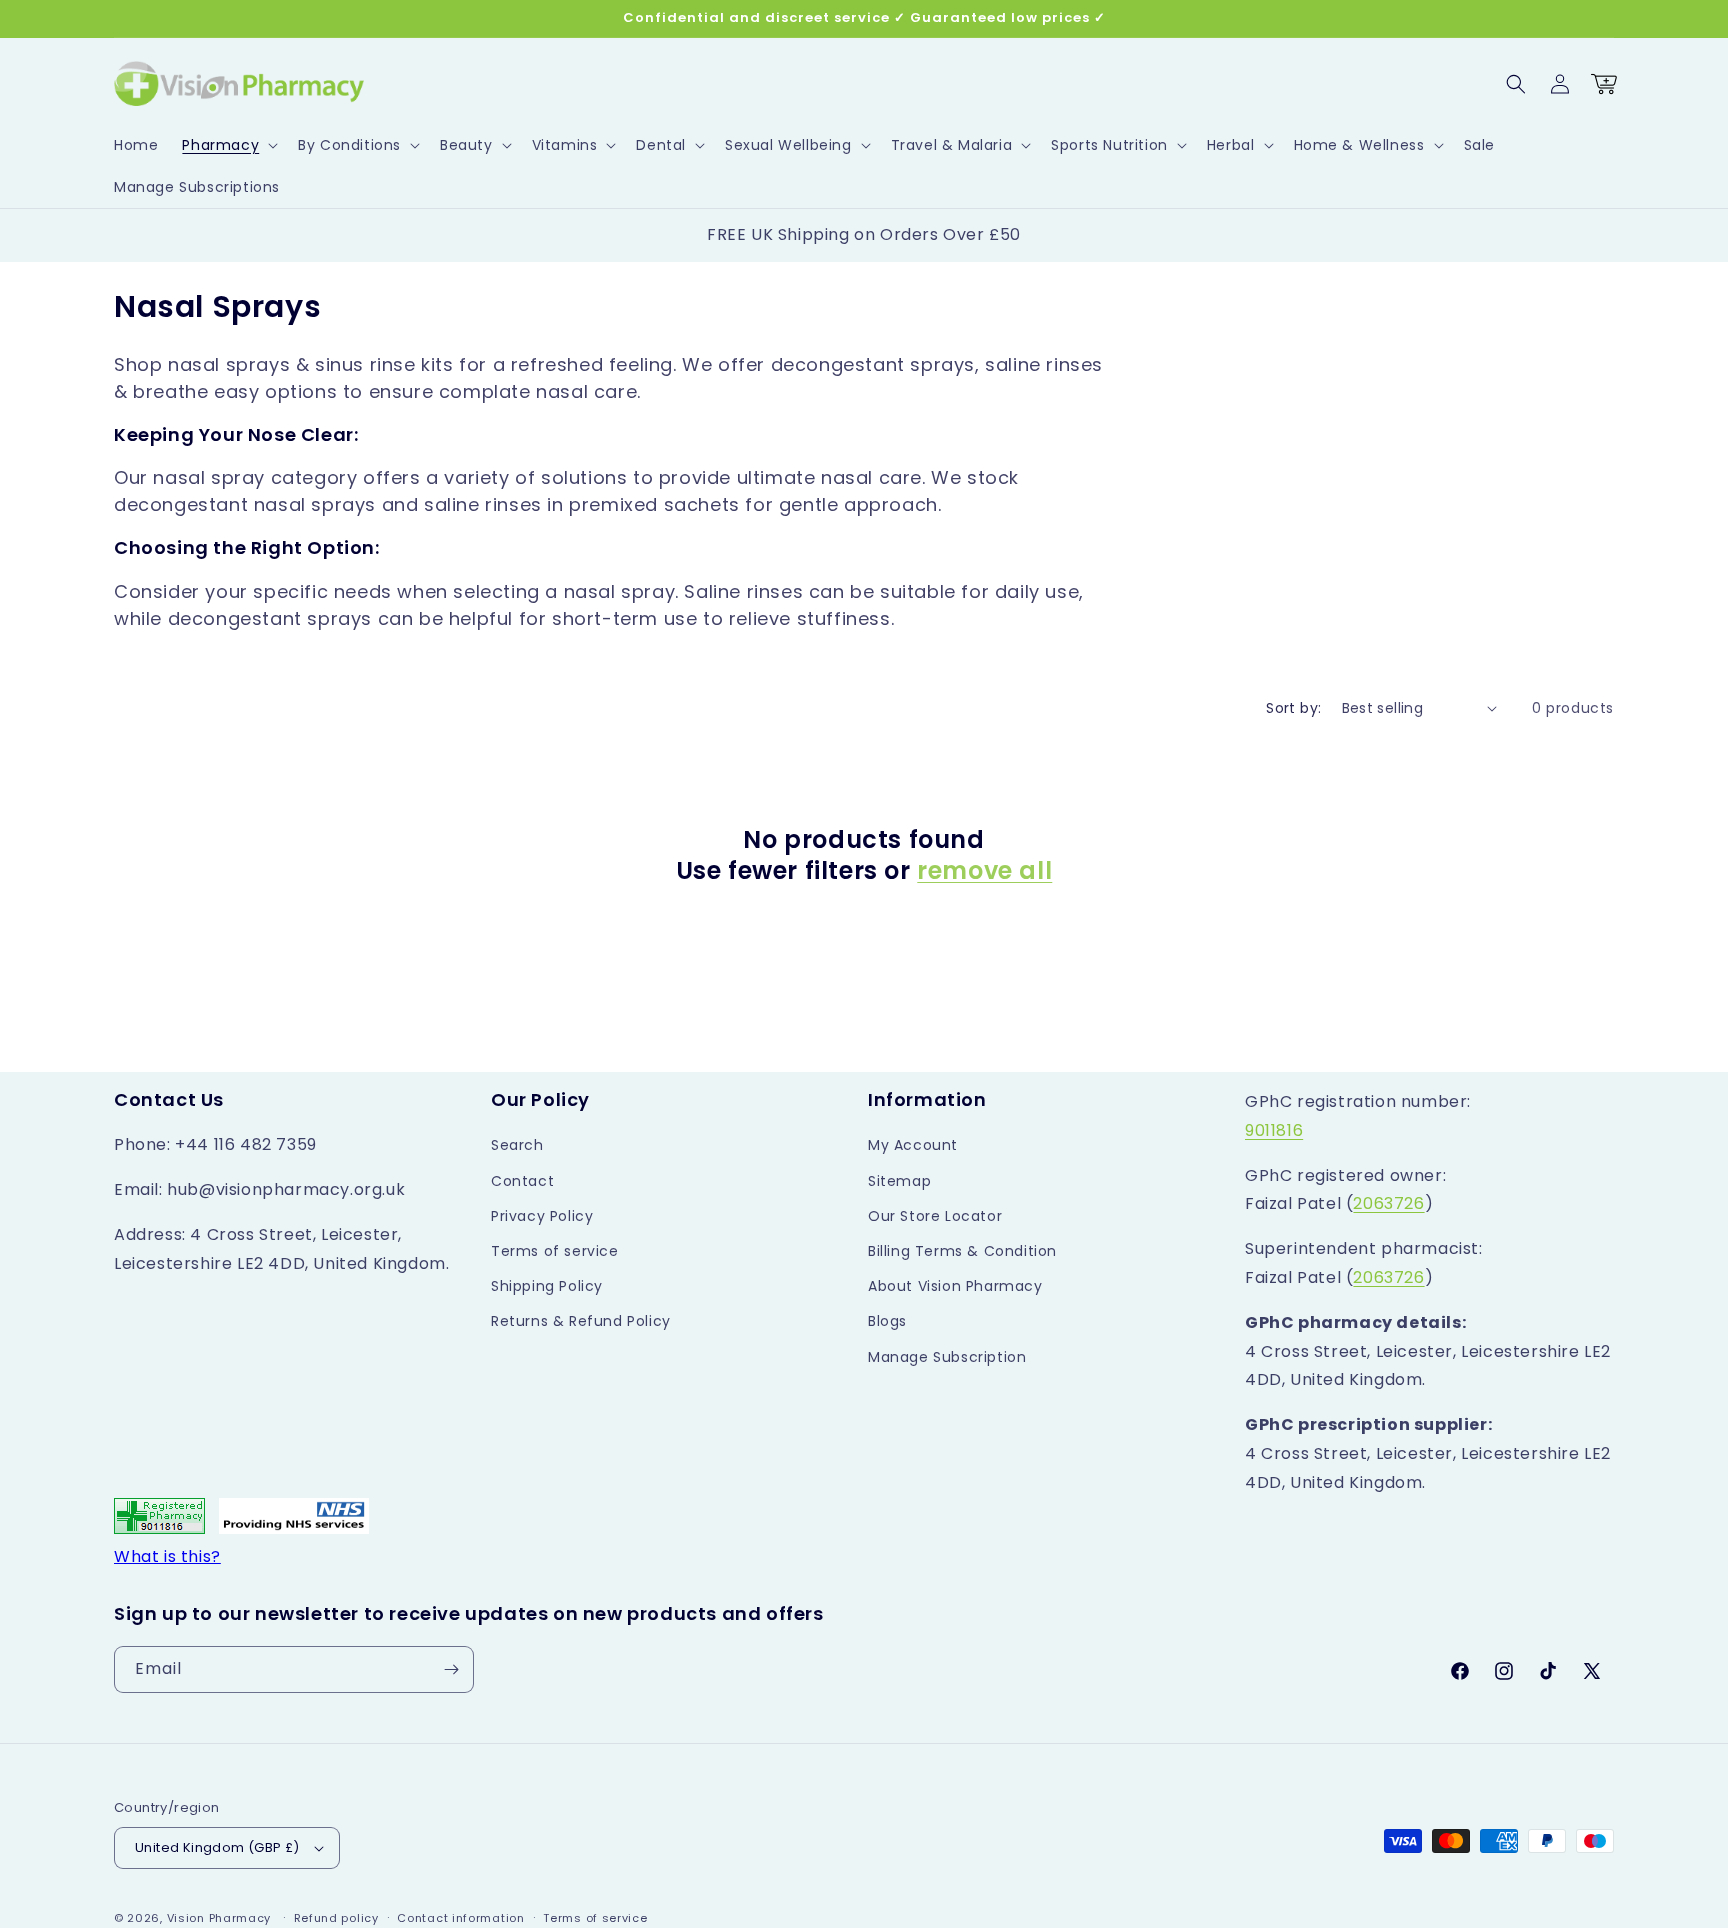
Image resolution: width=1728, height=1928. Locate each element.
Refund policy (336, 1918)
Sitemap (899, 1181)
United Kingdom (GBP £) (217, 1847)
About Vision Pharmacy (955, 1286)
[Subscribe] (451, 1669)
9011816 (1274, 1130)
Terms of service (555, 1251)
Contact (522, 1181)
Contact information (460, 1918)
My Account (913, 1145)
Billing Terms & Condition (962, 1251)
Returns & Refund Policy (581, 1321)
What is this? (167, 1556)
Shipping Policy (547, 1286)
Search (517, 1145)
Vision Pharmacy (219, 1918)
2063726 (1388, 1203)
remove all (984, 870)
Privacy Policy (542, 1216)
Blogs (887, 1321)
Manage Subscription (947, 1357)
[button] (228, 145)
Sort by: (1293, 708)
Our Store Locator (935, 1216)
